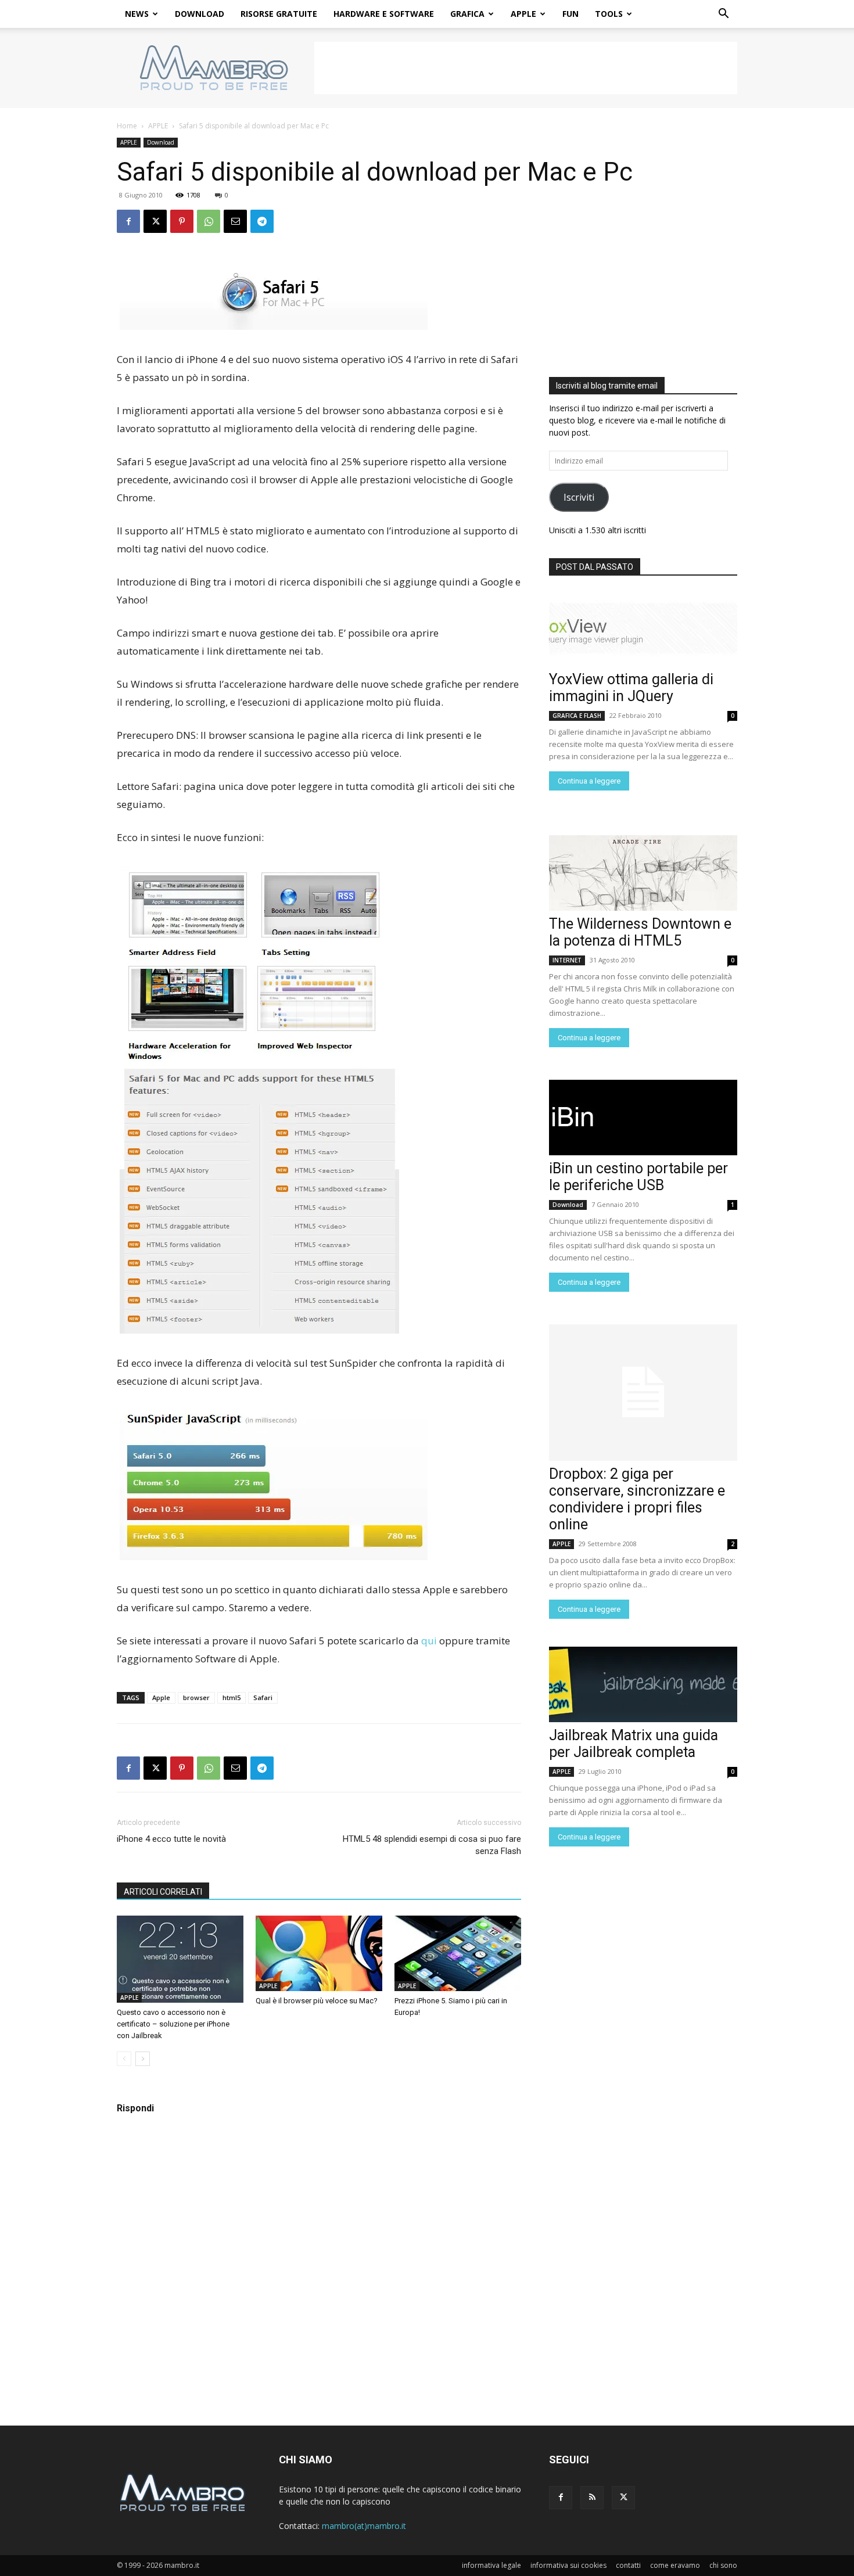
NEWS (137, 14)
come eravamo (675, 2565)
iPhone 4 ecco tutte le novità (171, 1839)
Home (127, 126)
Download (161, 142)
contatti (628, 2565)
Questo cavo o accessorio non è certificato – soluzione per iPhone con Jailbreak (173, 2024)
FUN (570, 14)
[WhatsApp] (209, 221)
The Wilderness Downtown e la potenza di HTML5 (640, 932)
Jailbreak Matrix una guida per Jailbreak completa (634, 1744)
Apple (161, 1697)
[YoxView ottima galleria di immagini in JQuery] (643, 628)
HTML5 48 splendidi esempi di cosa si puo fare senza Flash (432, 1845)
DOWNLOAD (200, 14)
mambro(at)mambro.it (364, 2526)
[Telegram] (262, 221)
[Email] (235, 221)
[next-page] (143, 2059)
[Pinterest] (182, 221)
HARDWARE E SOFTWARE (384, 14)
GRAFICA (467, 14)
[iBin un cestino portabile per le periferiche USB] (643, 1118)
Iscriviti (579, 497)
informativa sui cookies (568, 2565)
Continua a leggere (589, 781)
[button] (723, 15)
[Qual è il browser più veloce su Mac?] (319, 1953)
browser (196, 1697)
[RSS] (592, 2498)
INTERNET (567, 960)
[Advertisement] (526, 68)
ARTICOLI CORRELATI (163, 1892)
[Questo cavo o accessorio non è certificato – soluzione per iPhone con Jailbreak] (180, 1959)
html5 (232, 1697)
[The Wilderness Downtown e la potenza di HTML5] (643, 873)
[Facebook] (128, 221)
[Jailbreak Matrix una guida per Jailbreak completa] (643, 1684)
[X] (155, 221)
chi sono (723, 2565)
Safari (263, 1697)
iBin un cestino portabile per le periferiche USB (638, 1177)
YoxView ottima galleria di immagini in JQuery (631, 688)
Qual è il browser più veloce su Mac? (317, 2001)
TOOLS (609, 14)
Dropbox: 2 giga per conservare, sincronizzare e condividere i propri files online (637, 1499)
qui (429, 1641)
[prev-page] (124, 2059)
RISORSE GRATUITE (279, 14)
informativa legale (491, 2565)
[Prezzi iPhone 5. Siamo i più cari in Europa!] (458, 1953)
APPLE (523, 14)
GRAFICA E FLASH (577, 716)
